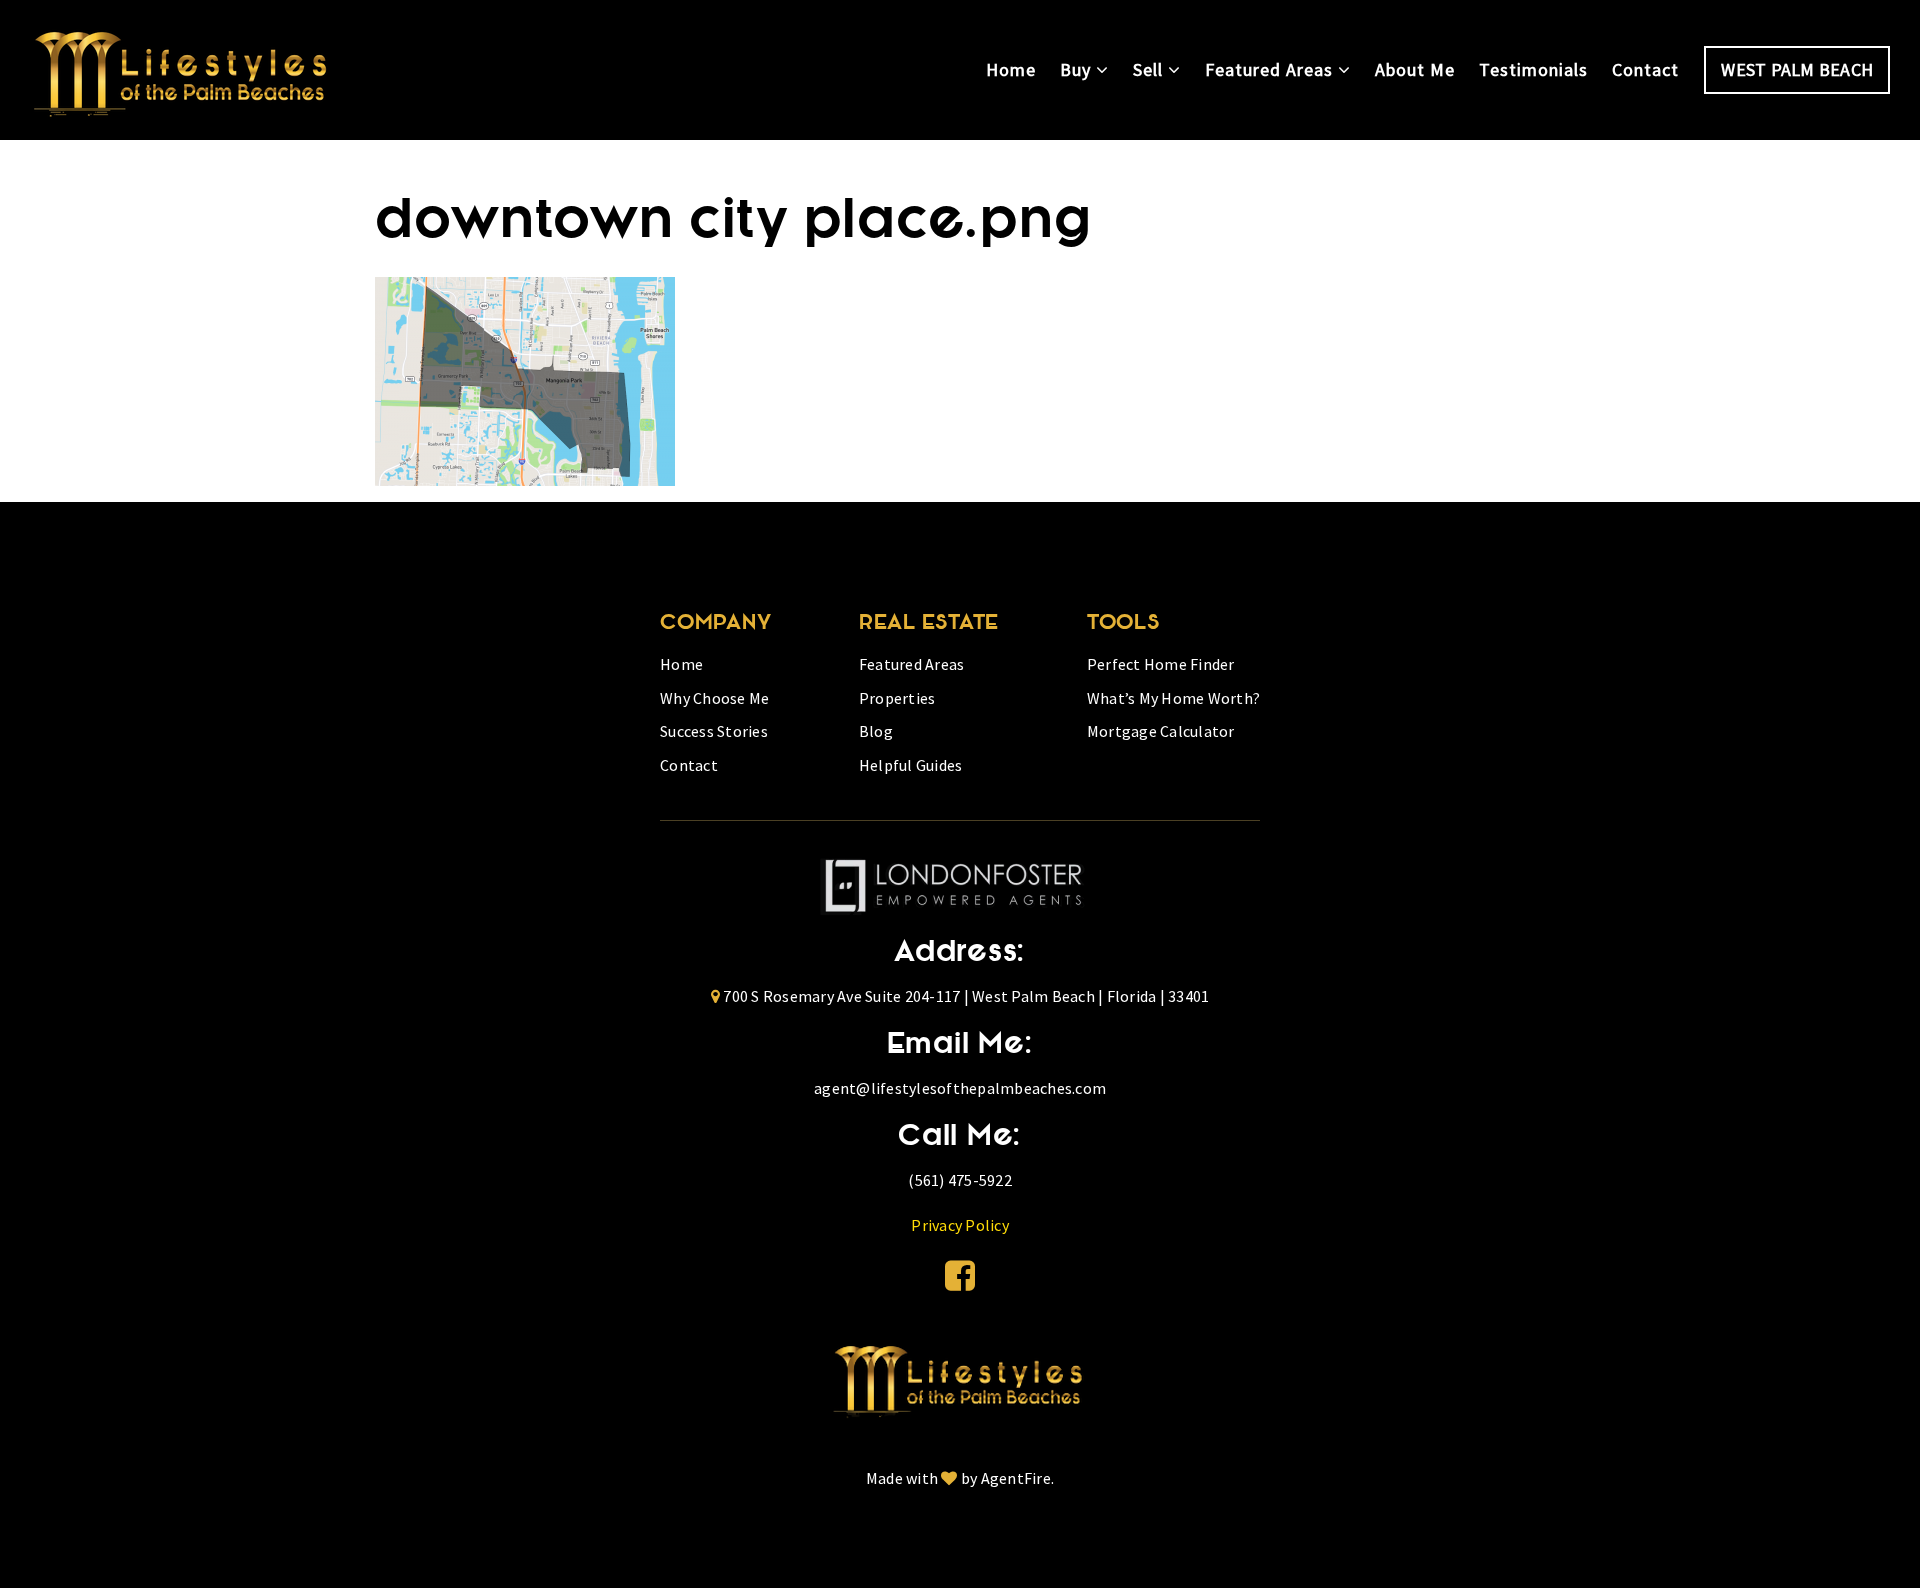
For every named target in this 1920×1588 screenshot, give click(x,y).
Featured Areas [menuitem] (1271, 69)
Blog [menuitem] (876, 731)
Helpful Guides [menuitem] (911, 765)
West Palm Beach (1797, 69)
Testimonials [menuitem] (1533, 69)
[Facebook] (960, 1276)
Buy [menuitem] (1078, 69)
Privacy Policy (960, 1225)
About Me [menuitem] (1415, 69)
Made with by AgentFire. (960, 1478)
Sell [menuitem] (1150, 69)
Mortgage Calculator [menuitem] (1161, 731)
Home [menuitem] (1011, 69)
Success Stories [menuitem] (714, 731)
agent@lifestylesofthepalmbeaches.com (960, 1088)
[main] (960, 313)
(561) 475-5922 (960, 1180)
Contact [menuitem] (1645, 69)
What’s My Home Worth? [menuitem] (1173, 698)
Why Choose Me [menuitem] (714, 698)
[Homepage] (183, 70)
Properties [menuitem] (897, 698)
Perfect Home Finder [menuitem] (1161, 664)
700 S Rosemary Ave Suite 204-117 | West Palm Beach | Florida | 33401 (966, 996)
